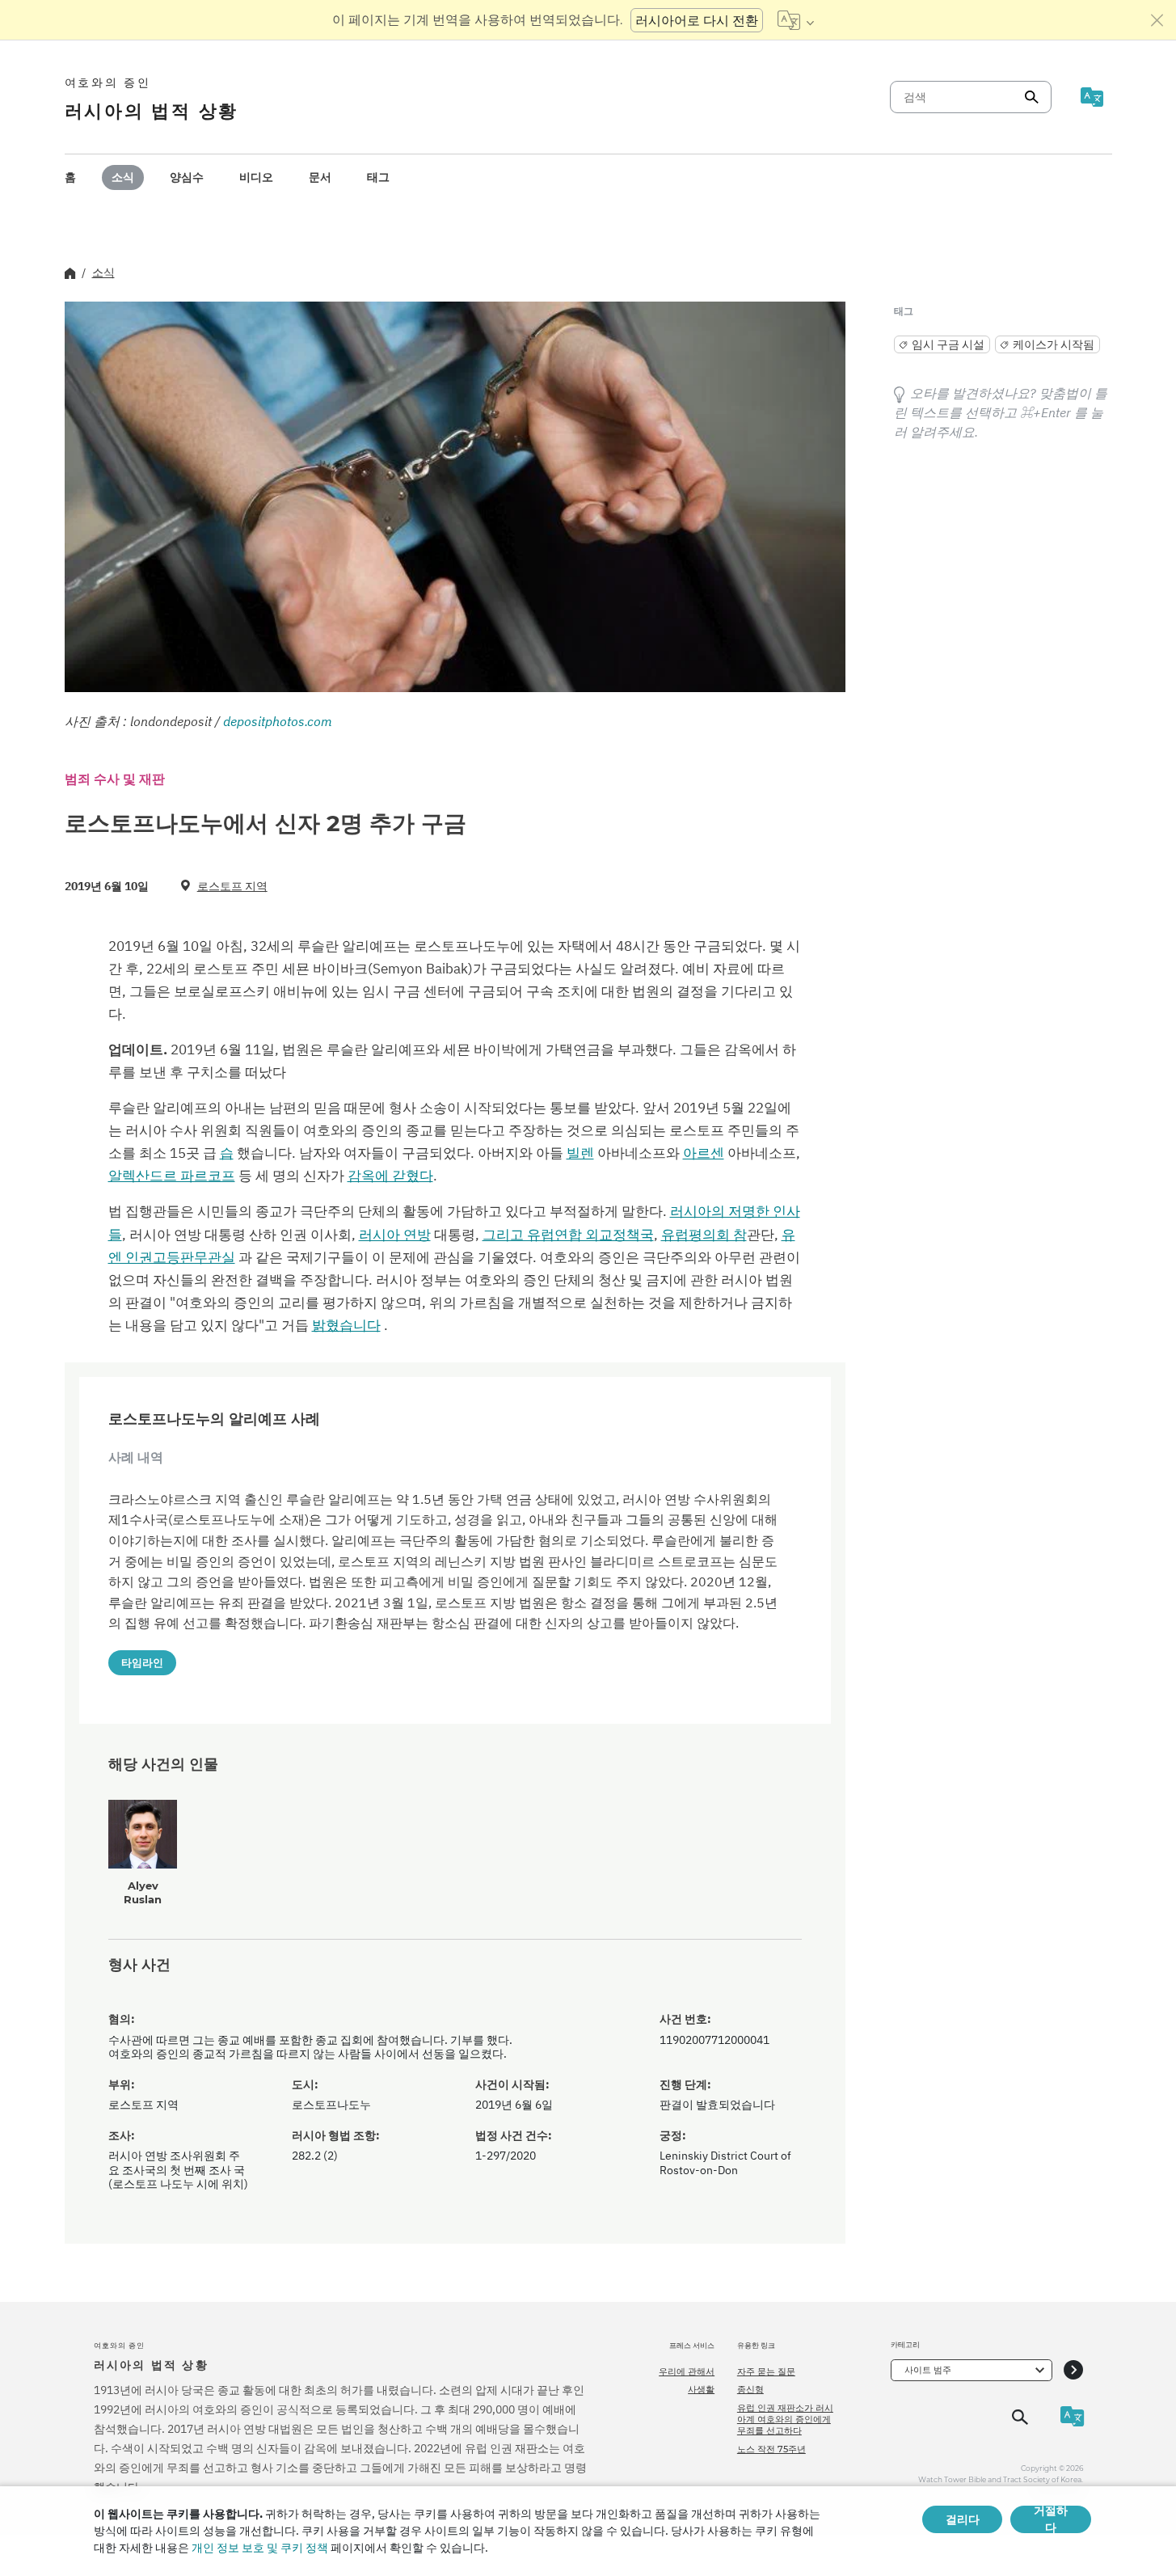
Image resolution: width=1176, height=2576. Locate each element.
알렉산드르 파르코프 (172, 1176)
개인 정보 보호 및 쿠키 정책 (260, 2548)
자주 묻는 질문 (766, 2371)
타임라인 (142, 1662)
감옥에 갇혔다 (390, 1176)
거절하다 (1051, 2519)
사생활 (701, 2389)
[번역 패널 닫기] (1157, 20)
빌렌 (580, 1153)
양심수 (187, 177)
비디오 (256, 177)
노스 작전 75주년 (771, 2449)
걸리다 (963, 2519)
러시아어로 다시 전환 (697, 20)
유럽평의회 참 (704, 1235)
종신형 (750, 2389)
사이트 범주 (928, 2370)
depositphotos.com (278, 721)
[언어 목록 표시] (796, 20)
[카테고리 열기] (1073, 2370)
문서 (320, 177)
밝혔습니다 (346, 1325)
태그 (378, 177)
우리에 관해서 (687, 2371)
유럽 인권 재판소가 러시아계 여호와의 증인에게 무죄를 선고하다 (785, 2420)
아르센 (704, 1153)
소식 (123, 177)
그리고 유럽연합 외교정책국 (568, 1235)
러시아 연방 (395, 1235)
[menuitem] (70, 177)
